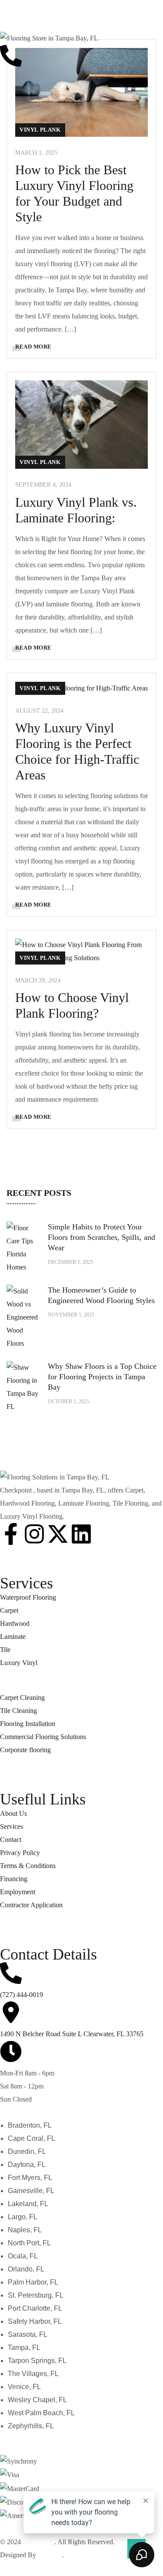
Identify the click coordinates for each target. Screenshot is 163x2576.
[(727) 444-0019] (11, 1973)
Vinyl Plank (40, 130)
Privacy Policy (20, 1853)
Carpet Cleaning (22, 1698)
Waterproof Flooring (28, 1597)
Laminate (13, 1637)
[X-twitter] (58, 1534)
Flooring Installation (28, 1724)
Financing (14, 1879)
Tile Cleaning (18, 1711)
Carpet (9, 1610)
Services (12, 1826)
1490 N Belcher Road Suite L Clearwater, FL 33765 (72, 2034)
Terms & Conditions (28, 1866)
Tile (5, 1650)
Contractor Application (31, 1905)
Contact (11, 1840)
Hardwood (15, 1623)
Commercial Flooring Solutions (43, 1737)
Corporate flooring (25, 1750)
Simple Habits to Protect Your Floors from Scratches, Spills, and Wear (101, 1237)
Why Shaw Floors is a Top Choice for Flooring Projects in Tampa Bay (102, 1377)
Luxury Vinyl (19, 1663)
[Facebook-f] (11, 1534)
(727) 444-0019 (22, 1995)
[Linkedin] (81, 1534)
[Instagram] (34, 1534)
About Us (13, 1813)
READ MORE (33, 347)
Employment (18, 1892)
